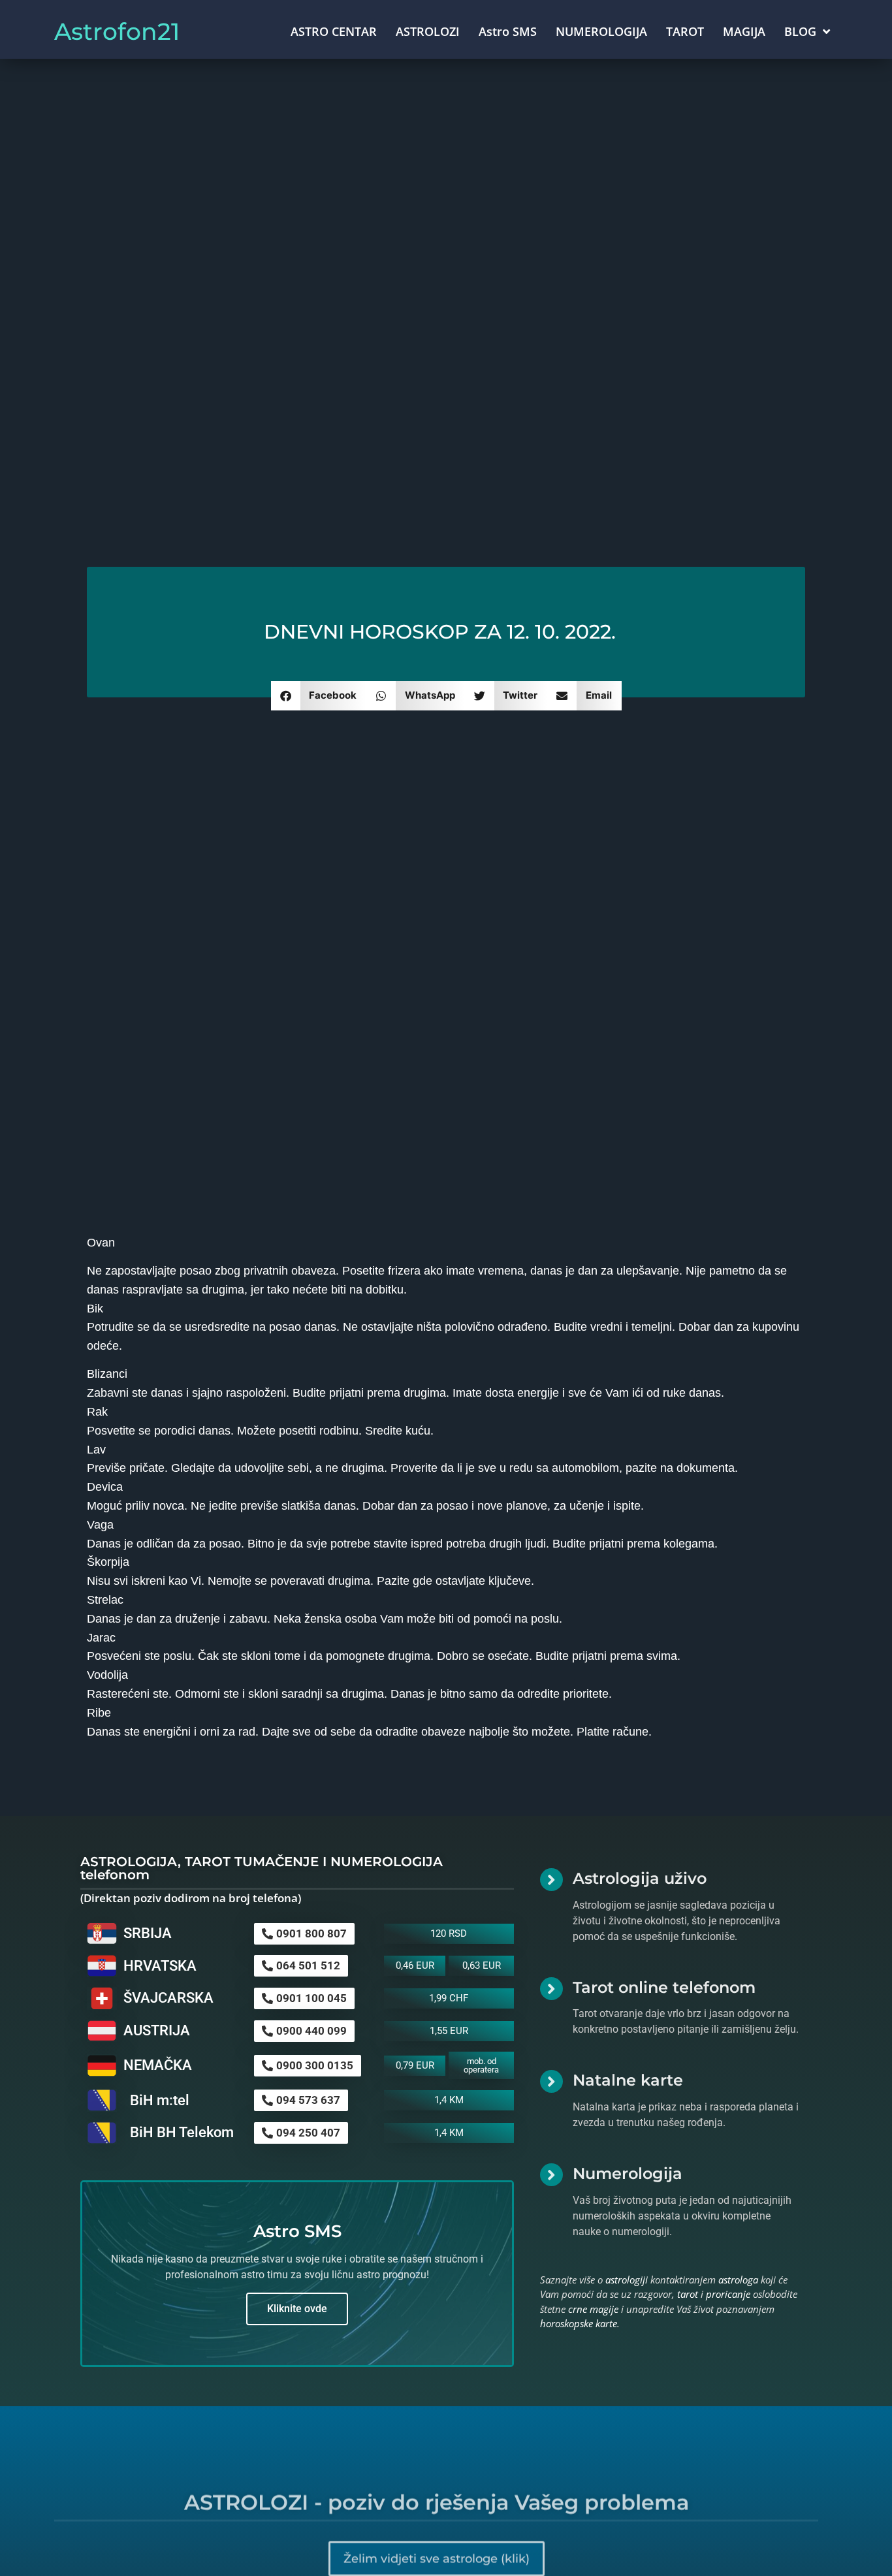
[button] (319, 696)
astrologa (738, 2280)
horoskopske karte (579, 2323)
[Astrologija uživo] (551, 1880)
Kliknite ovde (297, 2309)
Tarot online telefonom (664, 1987)
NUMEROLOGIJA (601, 31)
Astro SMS (508, 31)
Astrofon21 (117, 31)
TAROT (685, 31)
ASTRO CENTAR (334, 31)
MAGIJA (744, 31)
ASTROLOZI (428, 31)
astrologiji (627, 2280)
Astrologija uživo (640, 1878)
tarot (688, 2294)
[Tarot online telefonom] (551, 1989)
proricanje (728, 2294)
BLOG (800, 31)
